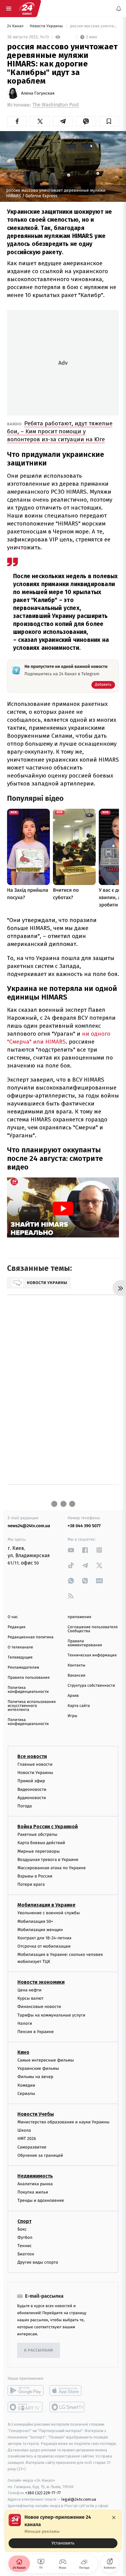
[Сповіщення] (119, 9)
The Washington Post (56, 105)
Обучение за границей (40, 2155)
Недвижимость (35, 2176)
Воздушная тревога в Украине (48, 1860)
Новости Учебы (36, 2114)
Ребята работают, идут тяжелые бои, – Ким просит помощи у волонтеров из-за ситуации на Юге (60, 431)
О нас (13, 1617)
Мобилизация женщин (40, 1930)
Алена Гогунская (38, 93)
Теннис (25, 2246)
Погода (25, 1806)
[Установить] (63, 2531)
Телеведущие (20, 1657)
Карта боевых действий (41, 1843)
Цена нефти (30, 1990)
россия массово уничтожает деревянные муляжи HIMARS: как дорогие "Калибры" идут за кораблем (94, 26)
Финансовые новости (39, 2007)
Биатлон (26, 2254)
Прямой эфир (31, 1781)
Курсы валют (30, 1998)
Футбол (25, 2237)
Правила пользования (29, 1678)
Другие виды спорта (38, 2262)
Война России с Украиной (48, 1827)
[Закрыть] (114, 2518)
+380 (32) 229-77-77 (43, 2493)
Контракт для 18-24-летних (44, 1938)
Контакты (76, 1665)
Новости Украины (47, 26)
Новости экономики (41, 1982)
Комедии (26, 2085)
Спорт (24, 2221)
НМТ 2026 (27, 2139)
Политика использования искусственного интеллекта (32, 1706)
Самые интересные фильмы (46, 2060)
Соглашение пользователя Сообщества (93, 1629)
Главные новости (35, 1764)
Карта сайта (79, 1706)
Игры (72, 1716)
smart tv (26, 2407)
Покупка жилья (33, 2192)
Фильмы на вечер (35, 2077)
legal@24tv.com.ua (79, 2499)
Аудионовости (32, 1798)
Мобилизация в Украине (46, 1905)
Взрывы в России (35, 1876)
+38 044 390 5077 (84, 1526)
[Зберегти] (109, 121)
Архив (73, 1696)
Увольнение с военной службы (49, 1913)
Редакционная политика (31, 1637)
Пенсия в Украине (36, 2032)
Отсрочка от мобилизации (44, 1946)
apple (67, 2390)
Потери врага (31, 1884)
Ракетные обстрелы (37, 1834)
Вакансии (76, 1676)
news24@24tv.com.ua (29, 1526)
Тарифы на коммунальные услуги (51, 2015)
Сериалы (26, 2094)
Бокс (22, 2229)
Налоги (25, 2023)
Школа (24, 2130)
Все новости (32, 1756)
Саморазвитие (32, 2147)
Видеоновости (32, 1789)
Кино (23, 2052)
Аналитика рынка (35, 2184)
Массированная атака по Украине (52, 1868)
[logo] (27, 9)
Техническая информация (92, 1655)
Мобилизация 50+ (35, 1921)
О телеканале (20, 1647)
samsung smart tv (67, 2407)
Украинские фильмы (38, 2068)
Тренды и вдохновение (41, 2200)
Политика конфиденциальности (28, 1690)
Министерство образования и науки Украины (63, 2122)
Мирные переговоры (39, 1851)
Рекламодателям (23, 1668)
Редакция (17, 1627)
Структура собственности (91, 1686)
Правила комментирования (85, 1643)
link (71, 1550)
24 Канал (16, 26)
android (26, 2390)
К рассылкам (39, 2350)
